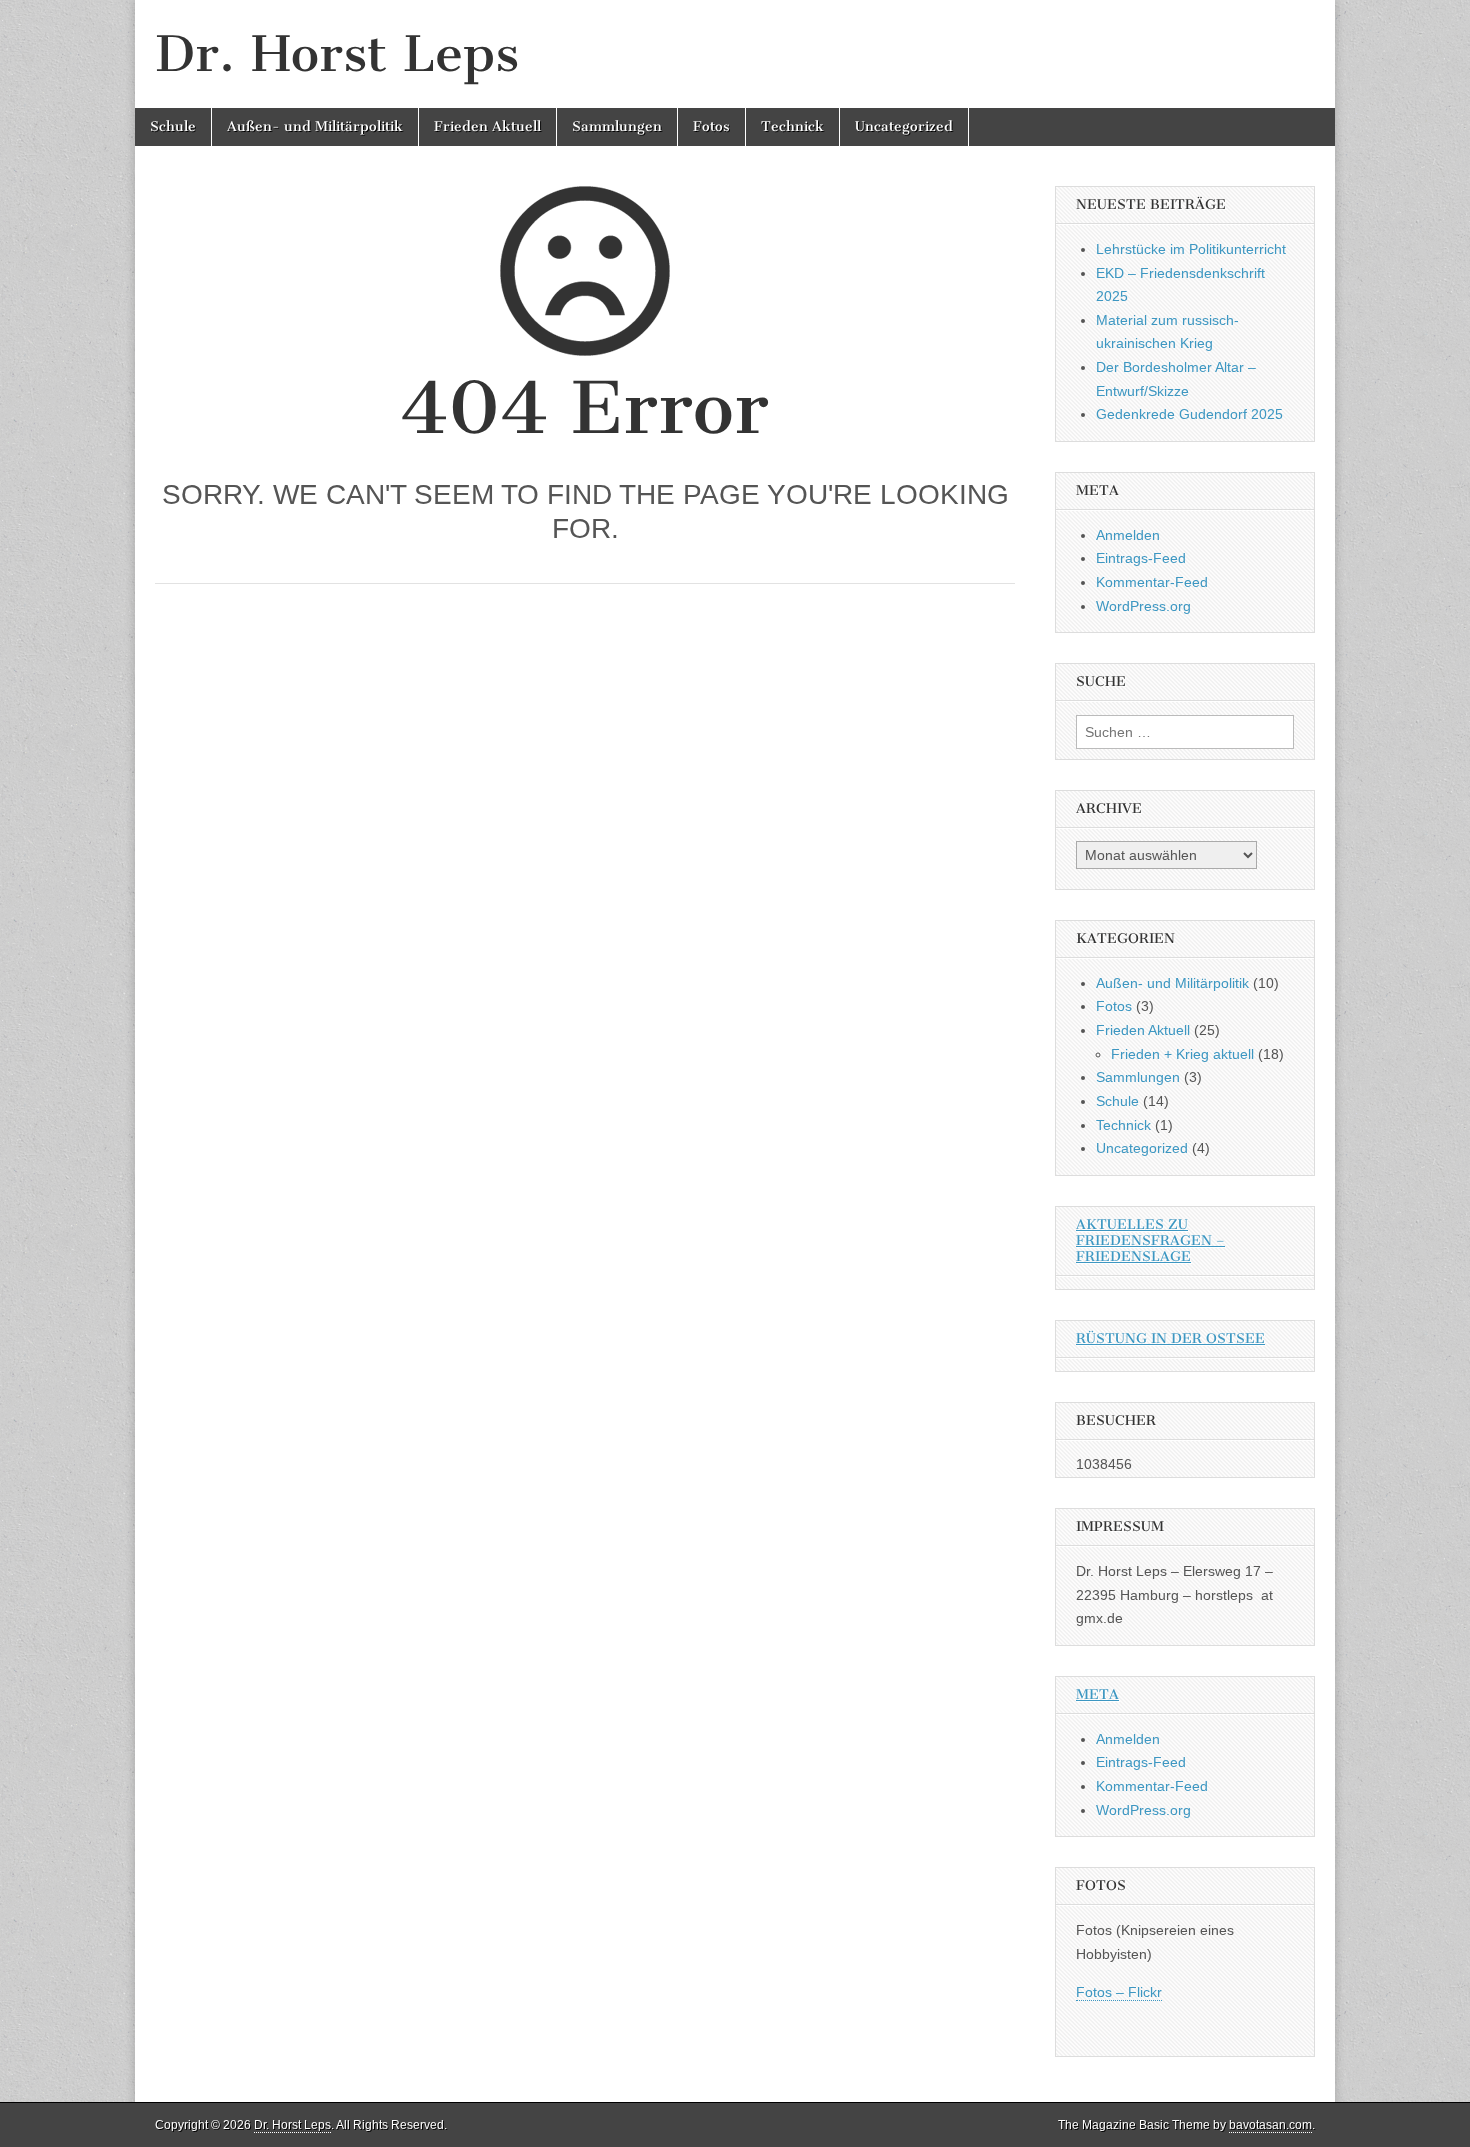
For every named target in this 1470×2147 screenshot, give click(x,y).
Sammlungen (617, 126)
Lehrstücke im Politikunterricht (1191, 249)
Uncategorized (904, 126)
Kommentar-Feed (1152, 582)
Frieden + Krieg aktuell (1182, 1054)
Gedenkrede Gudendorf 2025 (1189, 414)
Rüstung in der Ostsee (1170, 1338)
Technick (792, 126)
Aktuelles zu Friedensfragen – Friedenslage (1150, 1240)
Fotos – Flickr (1119, 1992)
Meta (1097, 1694)
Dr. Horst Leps (337, 53)
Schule (173, 126)
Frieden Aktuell (487, 126)
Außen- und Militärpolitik (315, 126)
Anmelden (1128, 535)
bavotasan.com (1270, 2125)
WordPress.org (1143, 606)
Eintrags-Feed (1141, 558)
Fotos (711, 126)
